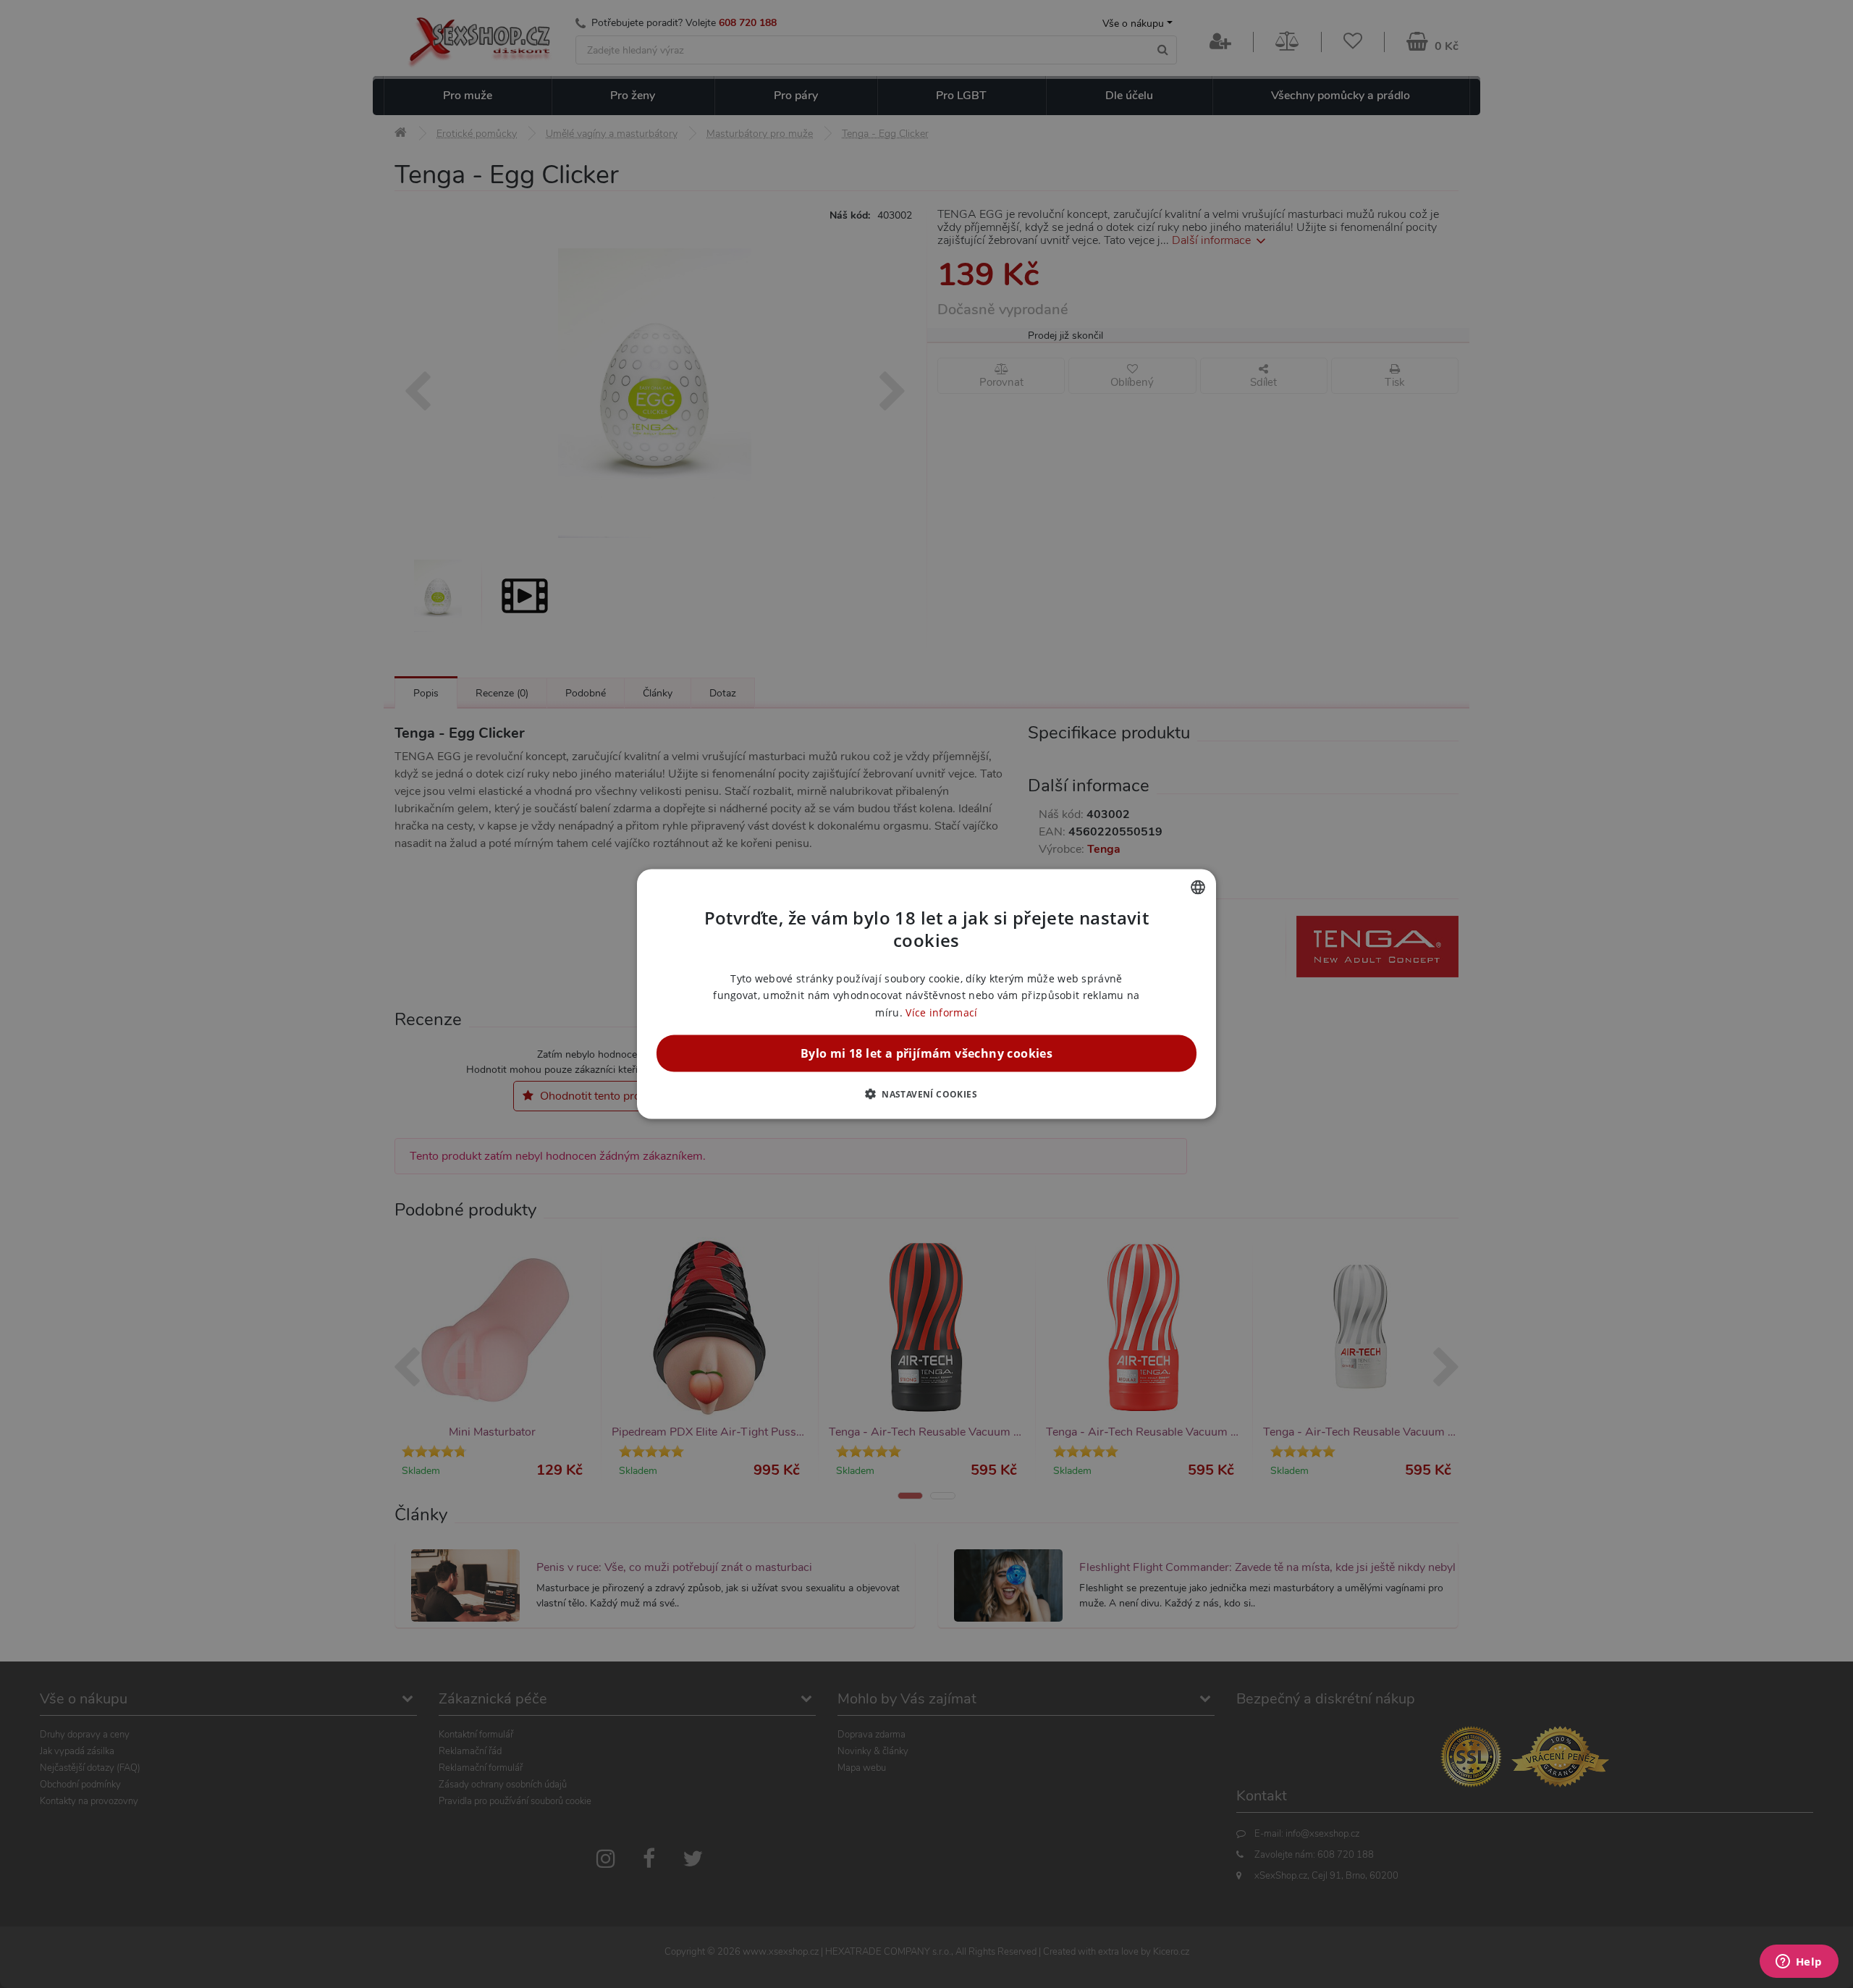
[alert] (926, 994)
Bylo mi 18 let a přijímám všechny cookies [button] (926, 1053)
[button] (926, 1093)
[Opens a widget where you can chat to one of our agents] (1799, 1963)
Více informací (941, 1012)
